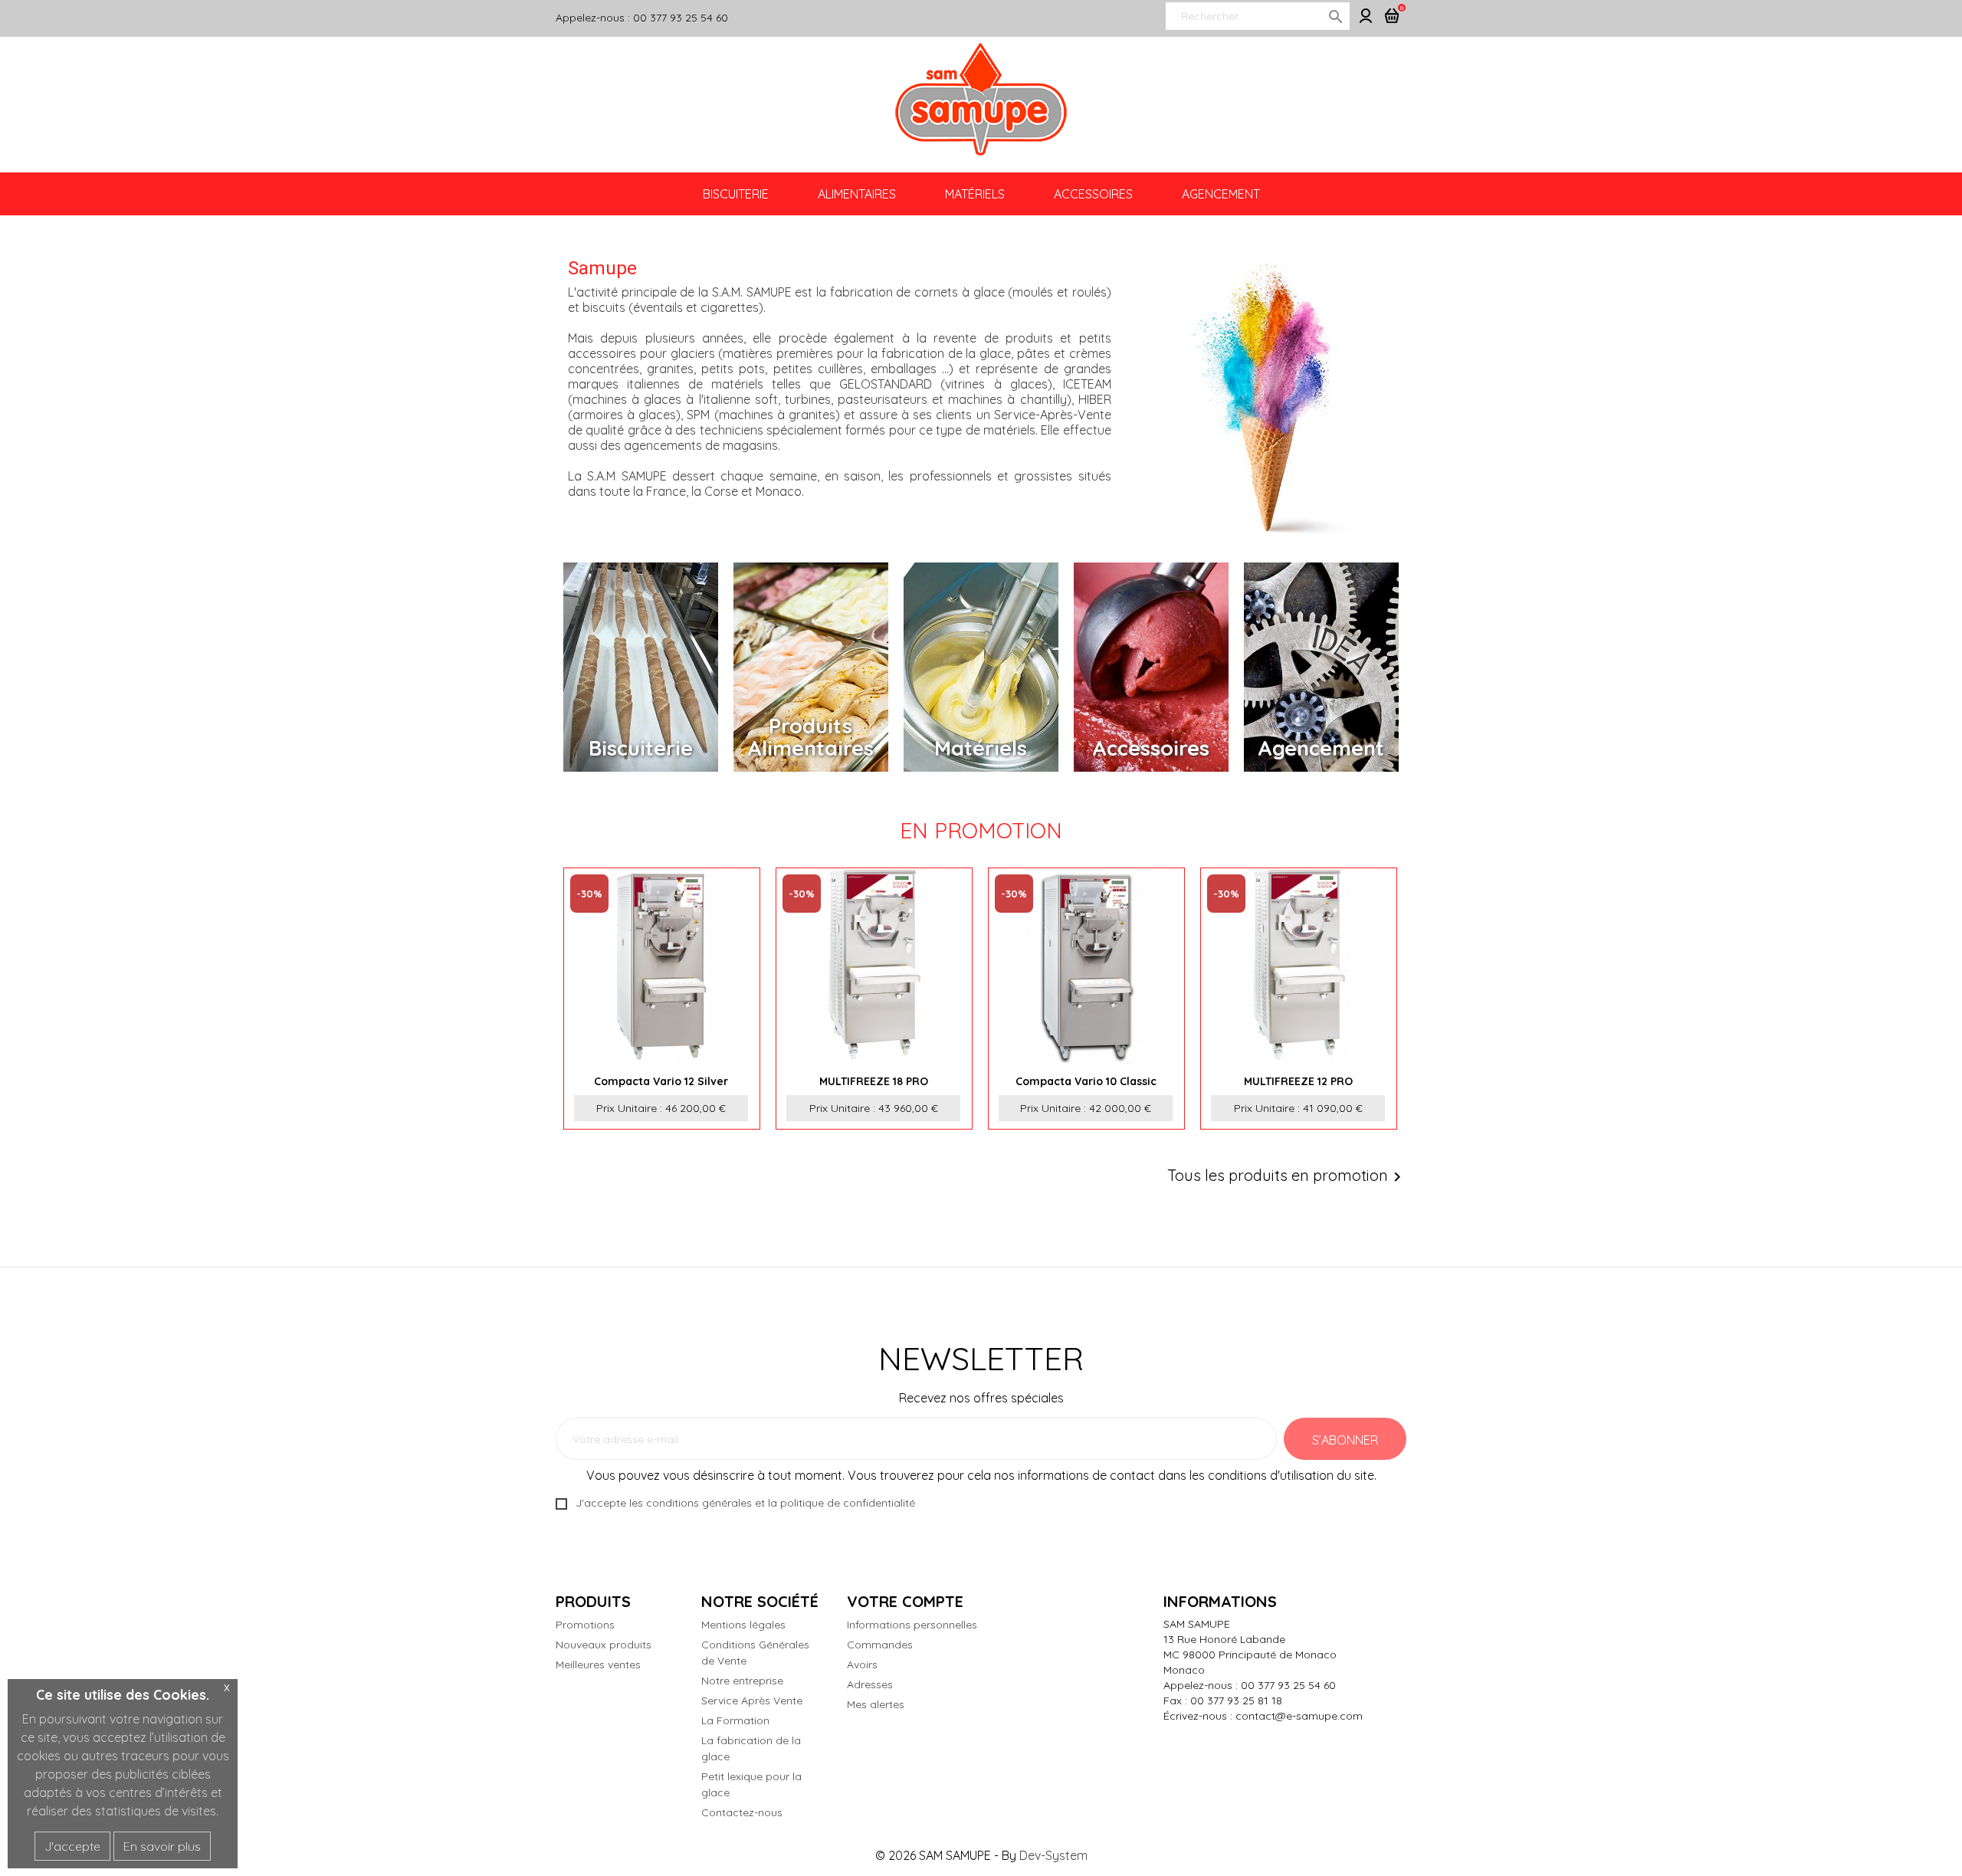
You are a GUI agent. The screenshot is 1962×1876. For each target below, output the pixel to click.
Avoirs (862, 1664)
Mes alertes (876, 1704)
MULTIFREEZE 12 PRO (1298, 1081)
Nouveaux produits (604, 1645)
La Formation (735, 1720)
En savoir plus (162, 1846)
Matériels (975, 194)
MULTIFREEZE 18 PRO (874, 1081)
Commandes (880, 1645)
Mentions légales (743, 1625)
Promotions (585, 1625)
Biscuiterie (736, 194)
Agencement (1221, 194)
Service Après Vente (752, 1701)
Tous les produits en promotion (1287, 1177)
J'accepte (72, 1846)
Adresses (870, 1684)
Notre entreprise (742, 1681)
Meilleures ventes (598, 1664)
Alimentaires (857, 194)
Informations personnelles (912, 1625)
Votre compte (905, 1601)
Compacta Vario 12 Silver (661, 1081)
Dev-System (1053, 1855)
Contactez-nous (742, 1812)
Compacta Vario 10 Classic (1086, 1081)
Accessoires (1093, 194)
